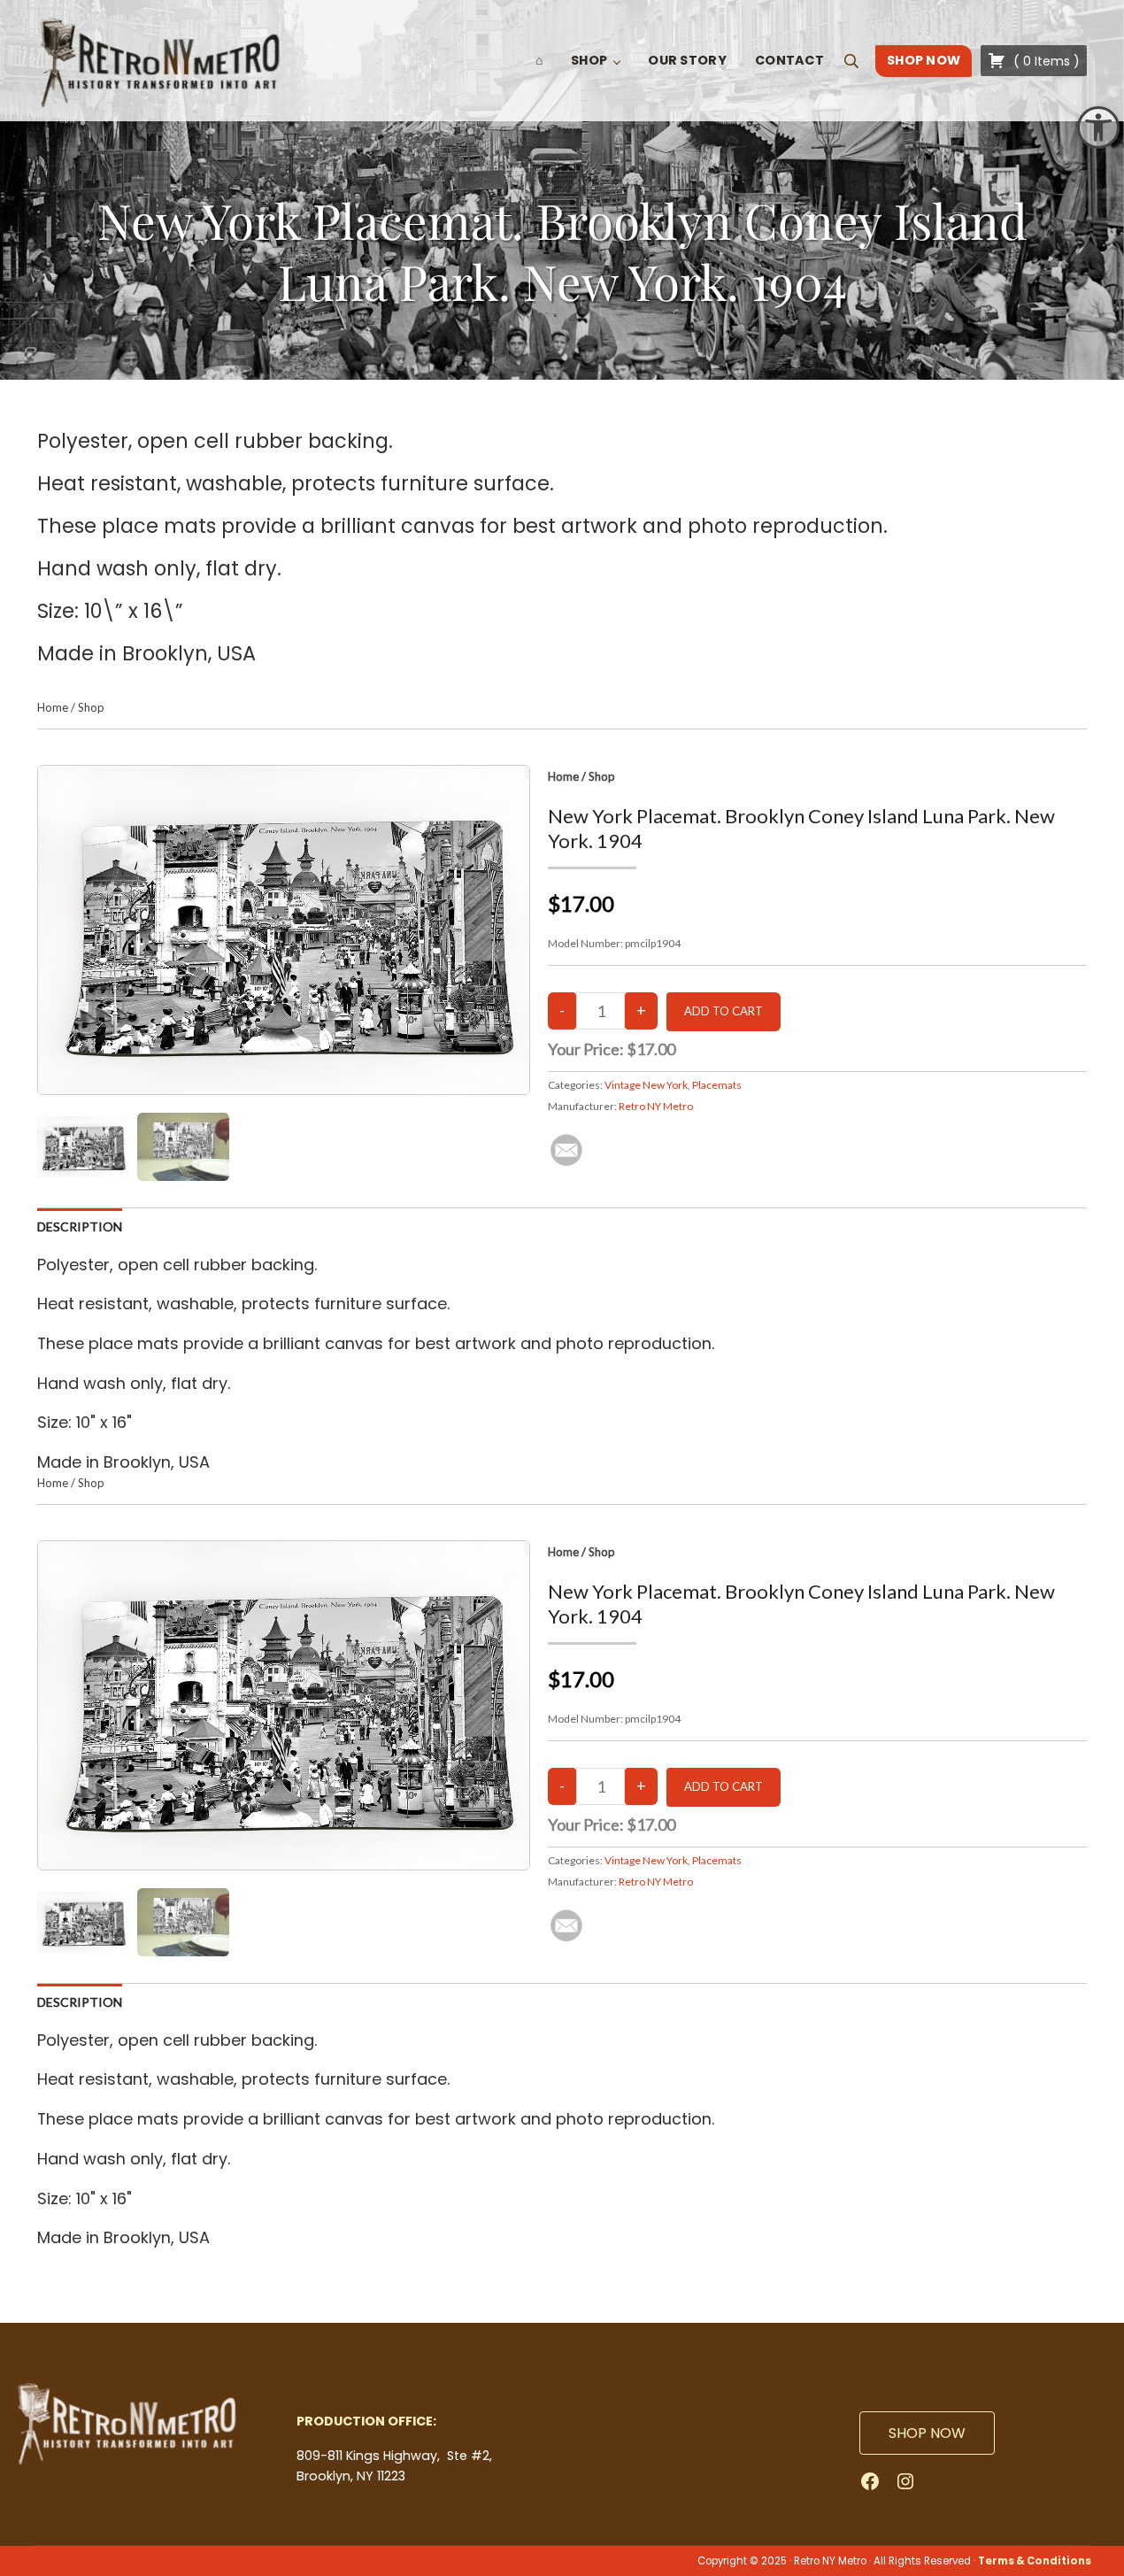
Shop (91, 707)
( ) (1045, 61)
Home (53, 707)
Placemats (717, 1085)
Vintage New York (646, 1085)
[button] (1098, 127)
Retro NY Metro (656, 1106)
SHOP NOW (927, 2433)
